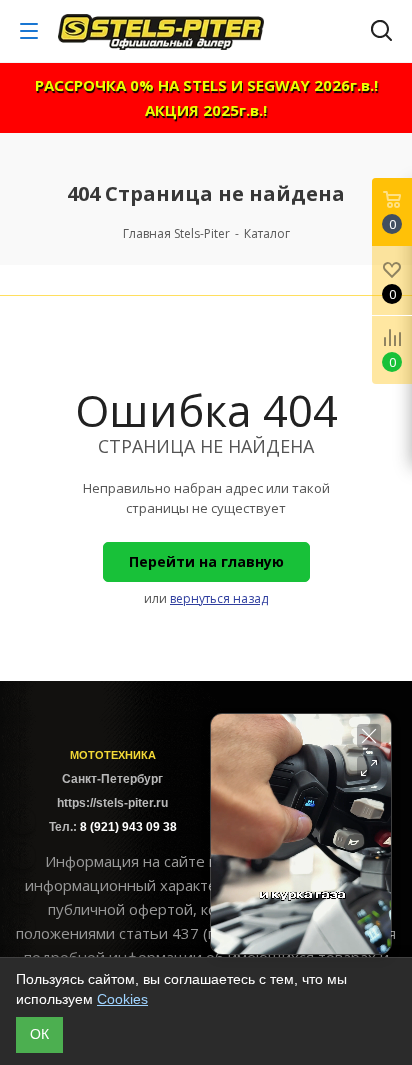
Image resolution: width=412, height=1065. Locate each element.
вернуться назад (219, 598)
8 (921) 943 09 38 (128, 827)
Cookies (122, 999)
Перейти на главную (206, 561)
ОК (39, 1034)
